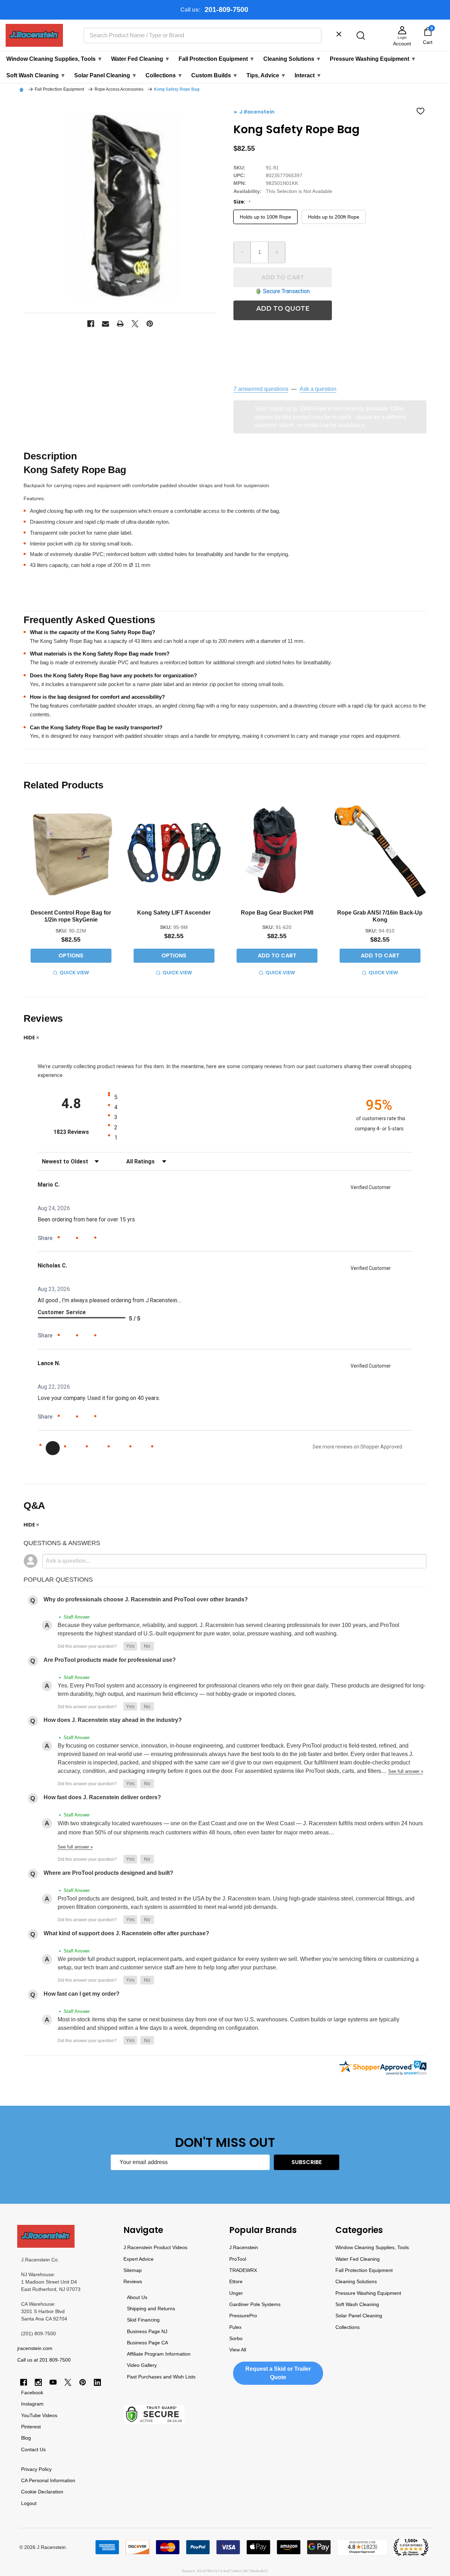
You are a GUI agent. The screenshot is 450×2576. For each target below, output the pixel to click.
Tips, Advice (266, 75)
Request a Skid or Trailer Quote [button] (278, 2373)
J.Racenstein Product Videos (155, 2247)
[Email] (105, 324)
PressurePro (243, 2316)
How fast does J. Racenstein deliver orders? (102, 1797)
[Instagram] (38, 2382)
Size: (242, 202)
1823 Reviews (79, 1132)
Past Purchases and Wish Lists (161, 2377)
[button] (130, 1646)
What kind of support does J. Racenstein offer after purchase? (126, 1933)
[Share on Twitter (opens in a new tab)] (86, 1238)
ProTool (238, 2259)
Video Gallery (142, 2365)
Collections (164, 75)
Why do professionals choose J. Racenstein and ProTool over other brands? (146, 1599)
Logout (29, 2503)
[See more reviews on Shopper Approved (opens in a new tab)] (104, 1238)
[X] (135, 324)
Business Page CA (147, 2343)
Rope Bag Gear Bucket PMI (277, 913)
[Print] (120, 324)
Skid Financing (143, 2320)
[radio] (228, 1097)
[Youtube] (53, 2382)
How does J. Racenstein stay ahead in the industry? (113, 1720)
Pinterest (31, 2427)
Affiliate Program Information (159, 2354)
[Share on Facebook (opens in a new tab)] (68, 1239)
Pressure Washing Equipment (373, 59)
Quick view (74, 973)
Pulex (235, 2327)
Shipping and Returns (151, 2309)
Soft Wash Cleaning (36, 75)
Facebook (32, 2393)
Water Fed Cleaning (141, 59)
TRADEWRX (243, 2270)
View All (238, 2350)
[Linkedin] (97, 2382)
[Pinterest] (150, 324)
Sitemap (133, 2270)
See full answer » (406, 1771)
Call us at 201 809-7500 (44, 2360)
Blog (26, 2438)
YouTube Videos (39, 2415)
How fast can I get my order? (82, 1994)
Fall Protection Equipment (217, 59)
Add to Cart (283, 277)
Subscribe (307, 2162)
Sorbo (236, 2338)
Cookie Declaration (42, 2492)
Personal (39, 2480)
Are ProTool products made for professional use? (110, 1660)
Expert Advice (139, 2259)
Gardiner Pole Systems (255, 2304)
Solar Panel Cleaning (106, 75)
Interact (308, 75)
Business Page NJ (147, 2331)
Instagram (32, 2404)
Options (71, 955)
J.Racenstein (244, 2247)
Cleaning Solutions (292, 59)
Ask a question (318, 389)
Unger (236, 2293)
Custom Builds (215, 75)
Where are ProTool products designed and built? (108, 1873)
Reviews (133, 2281)
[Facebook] (91, 324)
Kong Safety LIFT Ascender (174, 913)
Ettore (236, 2281)
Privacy (29, 2469)
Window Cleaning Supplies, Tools (54, 59)
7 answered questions (261, 389)
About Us (137, 2297)
